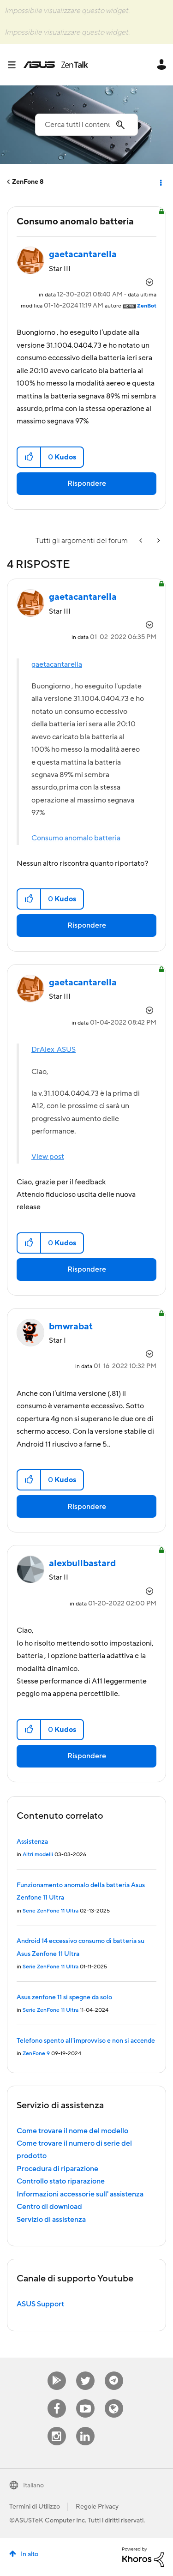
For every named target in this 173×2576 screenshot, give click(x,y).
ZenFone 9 (36, 2054)
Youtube (85, 2399)
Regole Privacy (97, 2507)
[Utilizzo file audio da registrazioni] (158, 541)
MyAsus (57, 2372)
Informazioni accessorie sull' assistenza (80, 2194)
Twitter (85, 2372)
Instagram (57, 2427)
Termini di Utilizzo (35, 2507)
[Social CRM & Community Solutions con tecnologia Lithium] (143, 2557)
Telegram (114, 2372)
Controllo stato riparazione (61, 2181)
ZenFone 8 (28, 182)
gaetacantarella (57, 664)
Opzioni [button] (160, 182)
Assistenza (32, 1842)
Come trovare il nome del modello (72, 2131)
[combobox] (86, 125)
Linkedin (85, 2427)
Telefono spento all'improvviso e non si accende (86, 2041)
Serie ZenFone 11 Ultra (51, 1911)
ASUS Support (40, 2304)
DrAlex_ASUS (54, 1050)
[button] (29, 457)
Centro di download (49, 2207)
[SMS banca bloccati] (142, 541)
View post (48, 1157)
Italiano (33, 2486)
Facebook (57, 2399)
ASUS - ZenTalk (56, 65)
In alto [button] (30, 2554)
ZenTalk (114, 2399)
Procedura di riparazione (57, 2169)
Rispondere (87, 483)
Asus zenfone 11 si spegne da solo (64, 1997)
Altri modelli (38, 1855)
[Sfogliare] (15, 65)
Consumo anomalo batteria (76, 838)
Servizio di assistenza (51, 2220)
